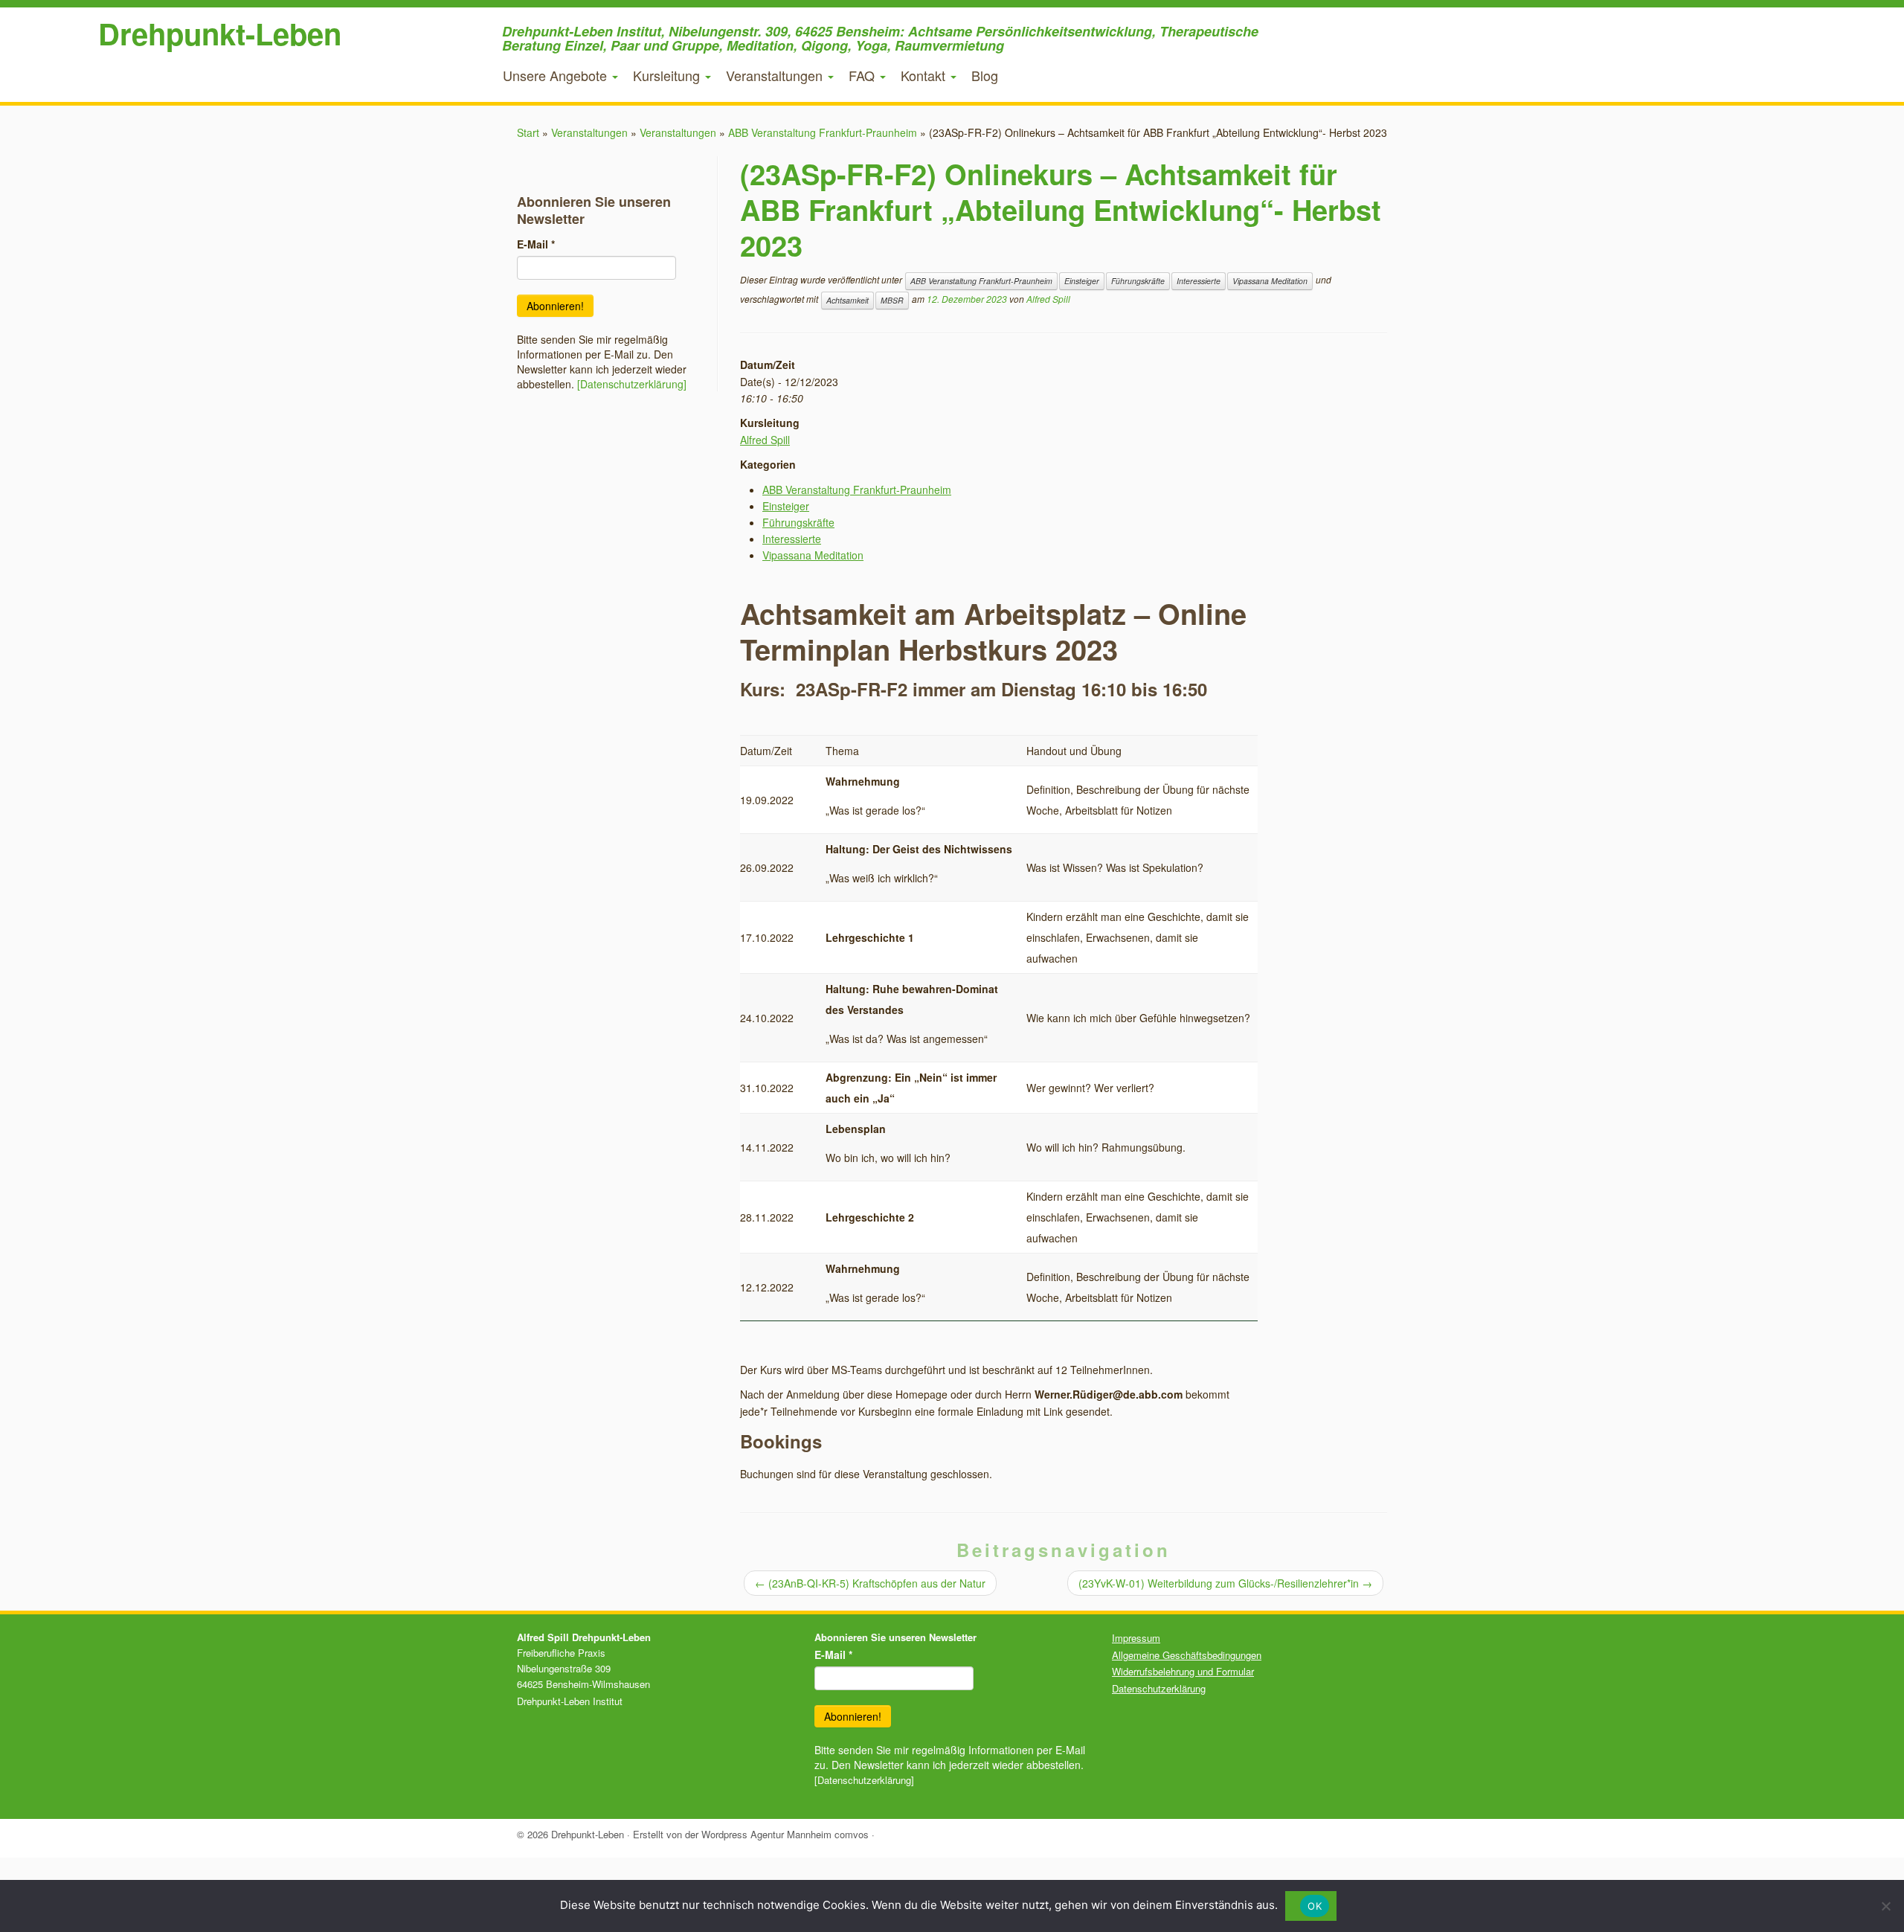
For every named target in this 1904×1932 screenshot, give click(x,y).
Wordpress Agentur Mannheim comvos (785, 1834)
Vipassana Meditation (1270, 281)
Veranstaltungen (776, 75)
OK (1315, 1906)
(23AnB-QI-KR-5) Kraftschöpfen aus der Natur (870, 1583)
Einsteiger (1082, 281)
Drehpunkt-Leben (220, 33)
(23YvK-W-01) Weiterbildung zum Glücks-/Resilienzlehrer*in (1225, 1583)
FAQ (863, 75)
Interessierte (1199, 281)
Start (528, 132)
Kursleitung (668, 75)
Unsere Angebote (557, 75)
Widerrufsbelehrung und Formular (1183, 1671)
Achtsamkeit (848, 300)
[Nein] (1885, 1906)
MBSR (892, 300)
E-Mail (536, 244)
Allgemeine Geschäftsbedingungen (1187, 1655)
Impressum (1136, 1638)
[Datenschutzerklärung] (632, 384)
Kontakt (925, 75)
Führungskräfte (1138, 281)
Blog (985, 75)
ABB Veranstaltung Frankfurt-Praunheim (823, 132)
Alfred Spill (1048, 299)
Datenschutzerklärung (1159, 1688)
